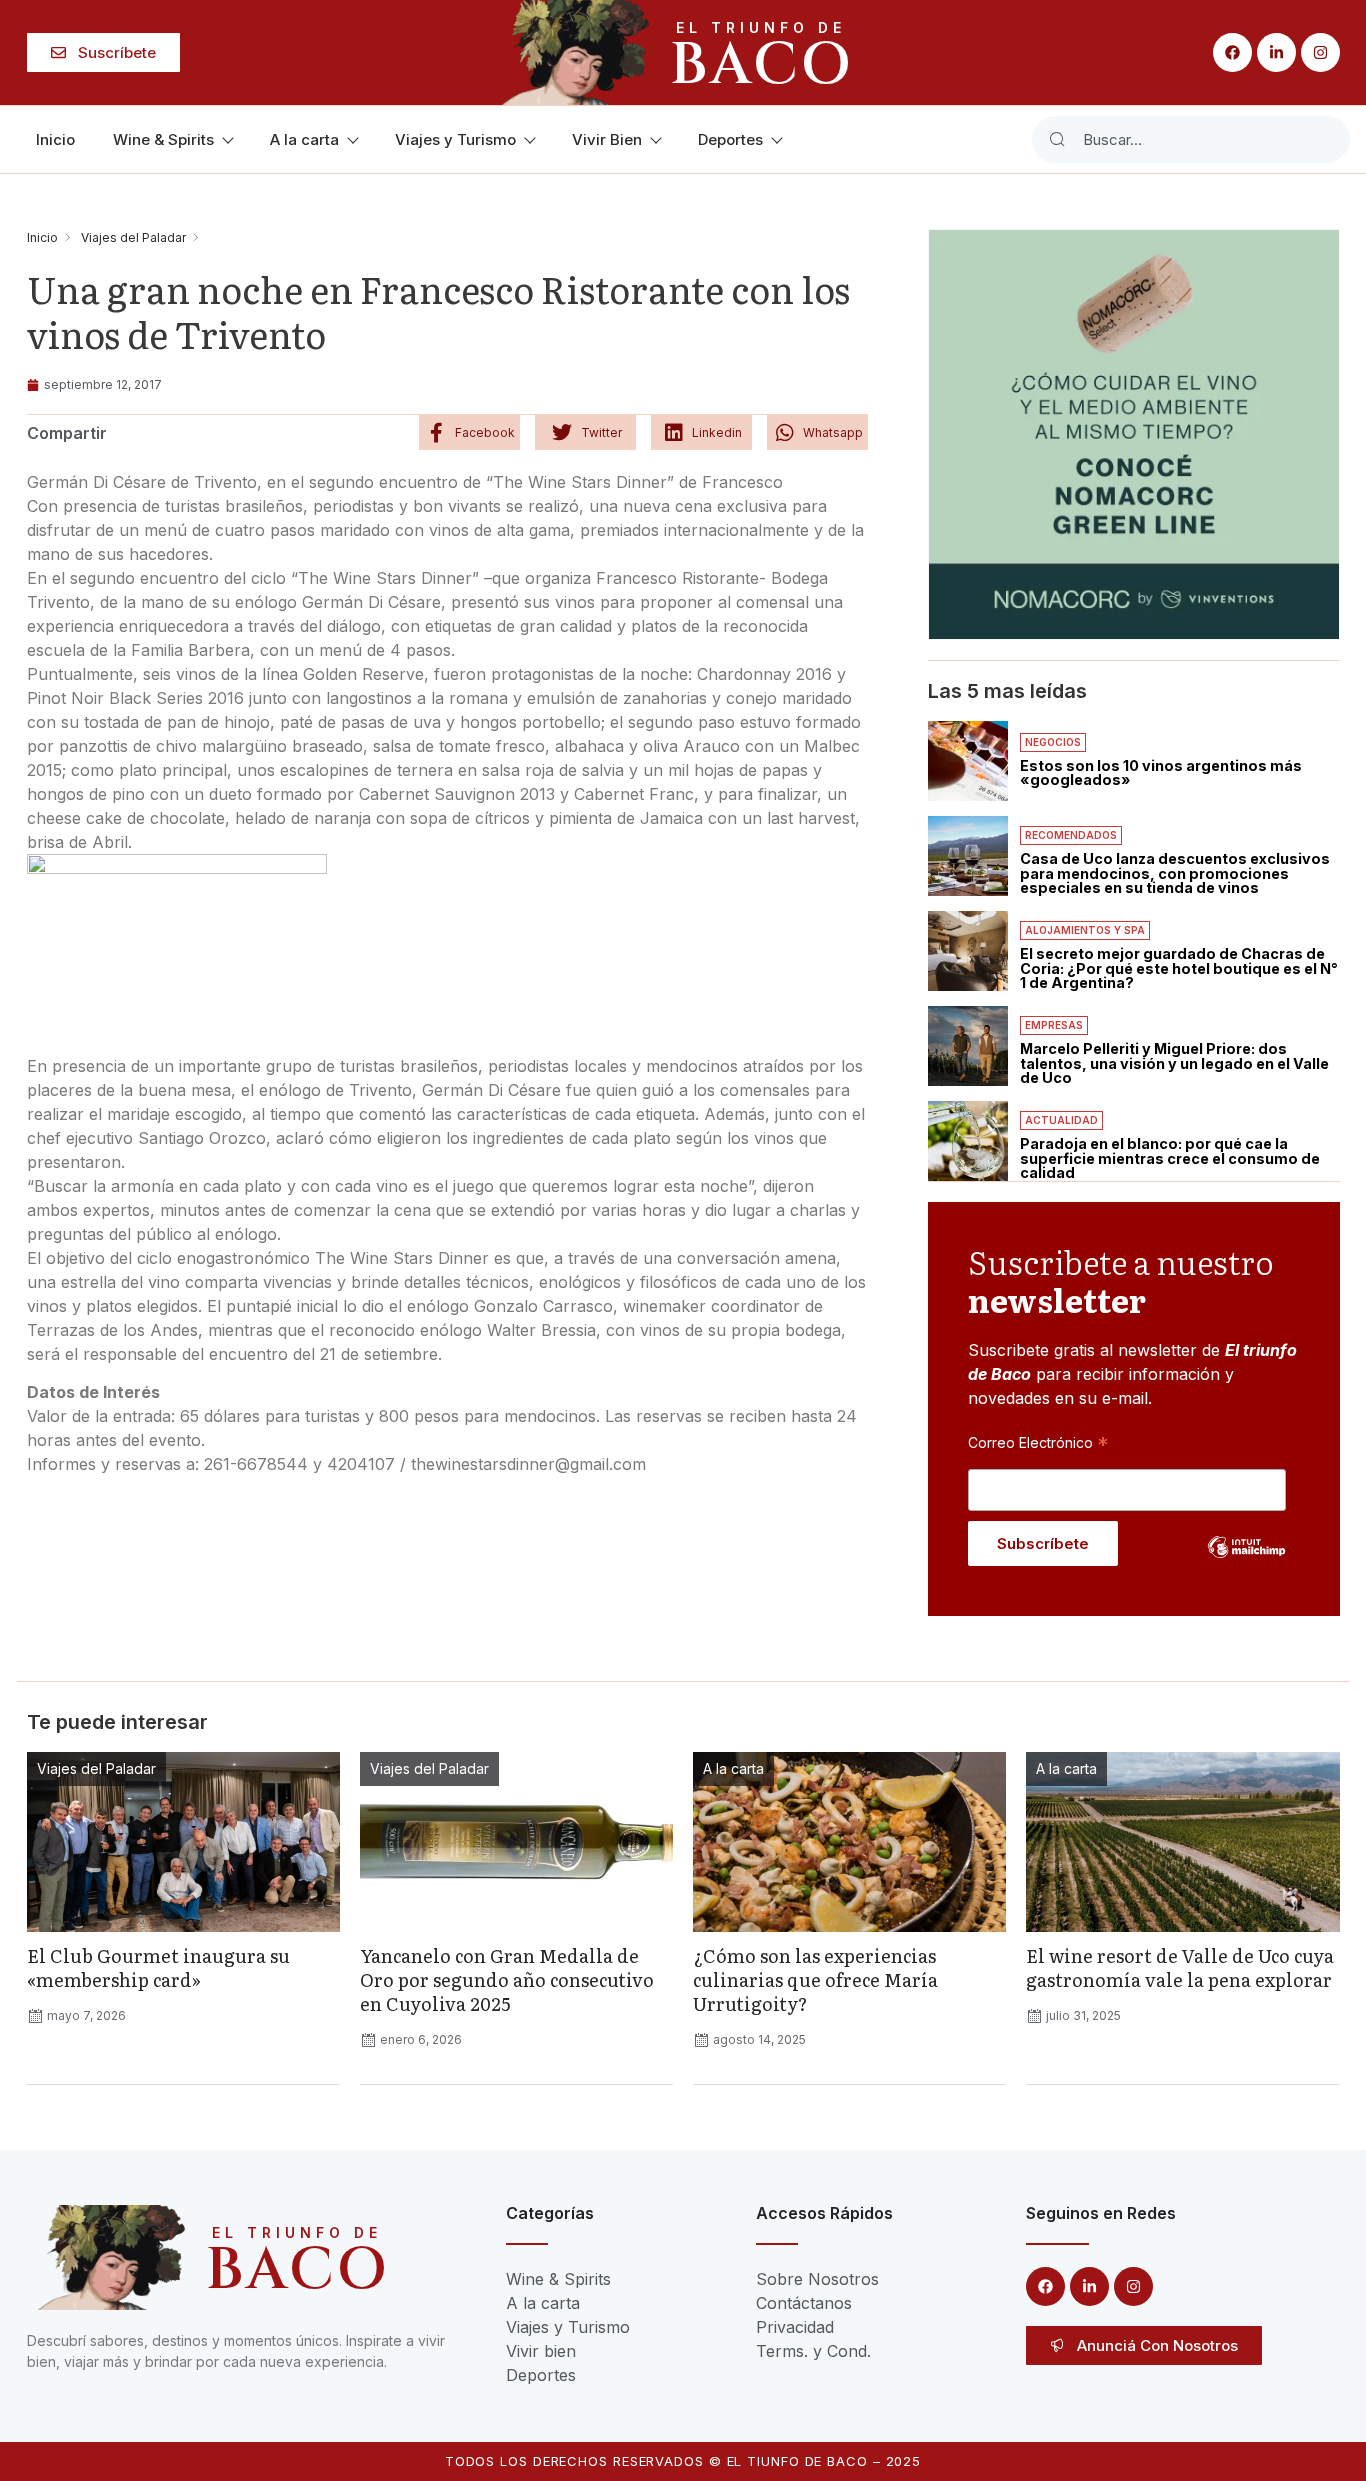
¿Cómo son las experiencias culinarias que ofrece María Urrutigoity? (815, 1979)
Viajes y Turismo (455, 139)
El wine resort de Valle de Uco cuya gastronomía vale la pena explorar (1180, 1967)
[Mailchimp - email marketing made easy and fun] (1247, 1562)
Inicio (55, 139)
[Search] (1057, 139)
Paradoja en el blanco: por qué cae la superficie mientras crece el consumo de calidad (1170, 1158)
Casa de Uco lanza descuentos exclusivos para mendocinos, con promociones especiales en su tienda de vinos (1175, 873)
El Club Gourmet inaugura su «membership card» (158, 1967)
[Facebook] (1232, 52)
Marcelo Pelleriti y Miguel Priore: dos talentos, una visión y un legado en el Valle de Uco (1174, 1063)
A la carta (304, 139)
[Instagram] (1320, 52)
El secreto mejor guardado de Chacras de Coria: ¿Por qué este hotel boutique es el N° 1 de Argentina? (1179, 968)
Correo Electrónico (1038, 1442)
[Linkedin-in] (1276, 52)
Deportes (730, 139)
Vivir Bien (607, 139)
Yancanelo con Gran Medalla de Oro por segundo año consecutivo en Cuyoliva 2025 (507, 1979)
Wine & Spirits (163, 139)
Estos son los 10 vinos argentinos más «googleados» (1161, 772)
